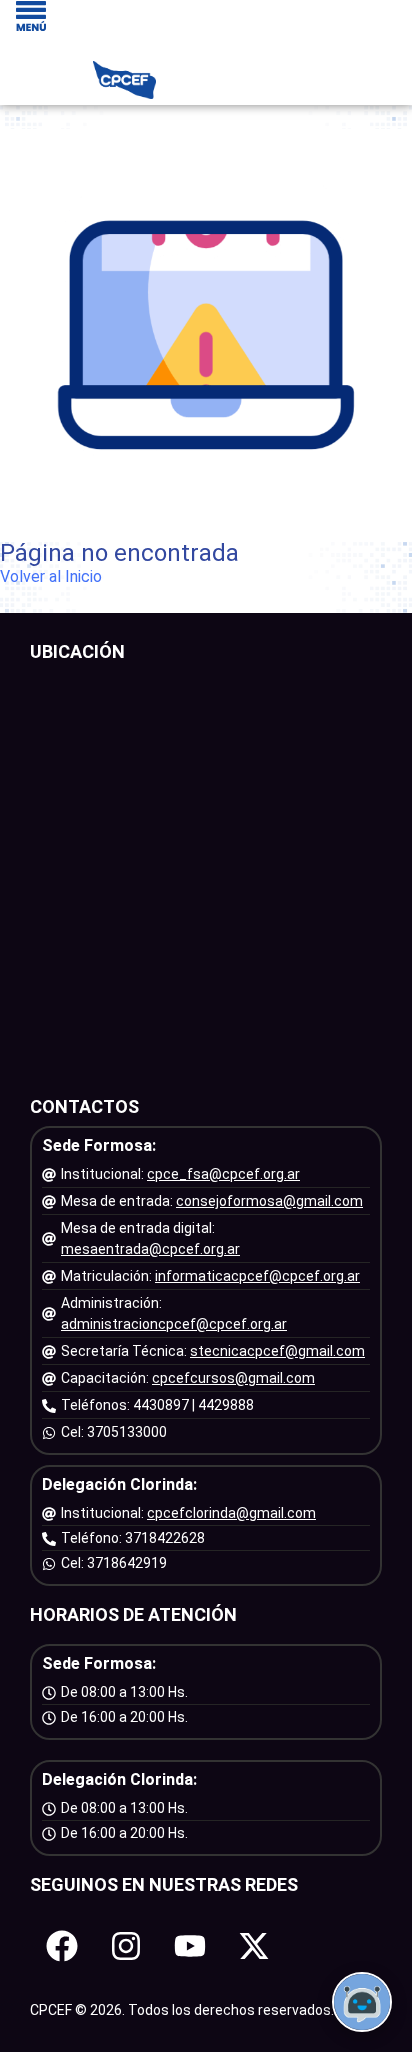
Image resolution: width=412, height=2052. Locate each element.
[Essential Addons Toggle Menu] (31, 17)
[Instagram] (126, 1946)
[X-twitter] (254, 1946)
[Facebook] (62, 1946)
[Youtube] (190, 1946)
